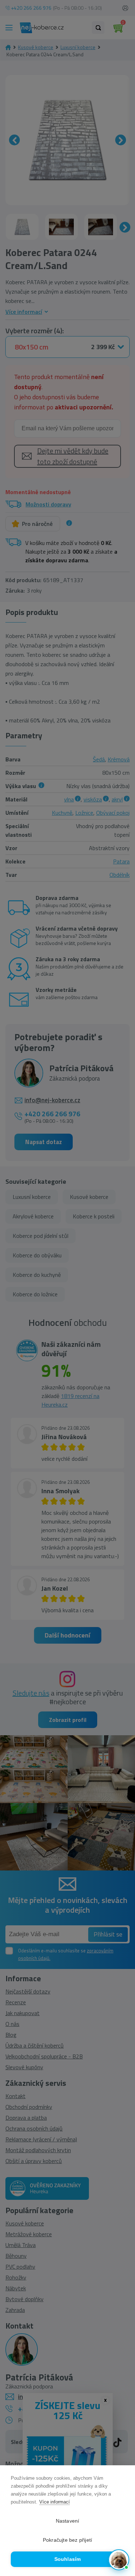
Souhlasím (68, 2559)
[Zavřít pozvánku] (121, 2489)
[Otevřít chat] (119, 2560)
